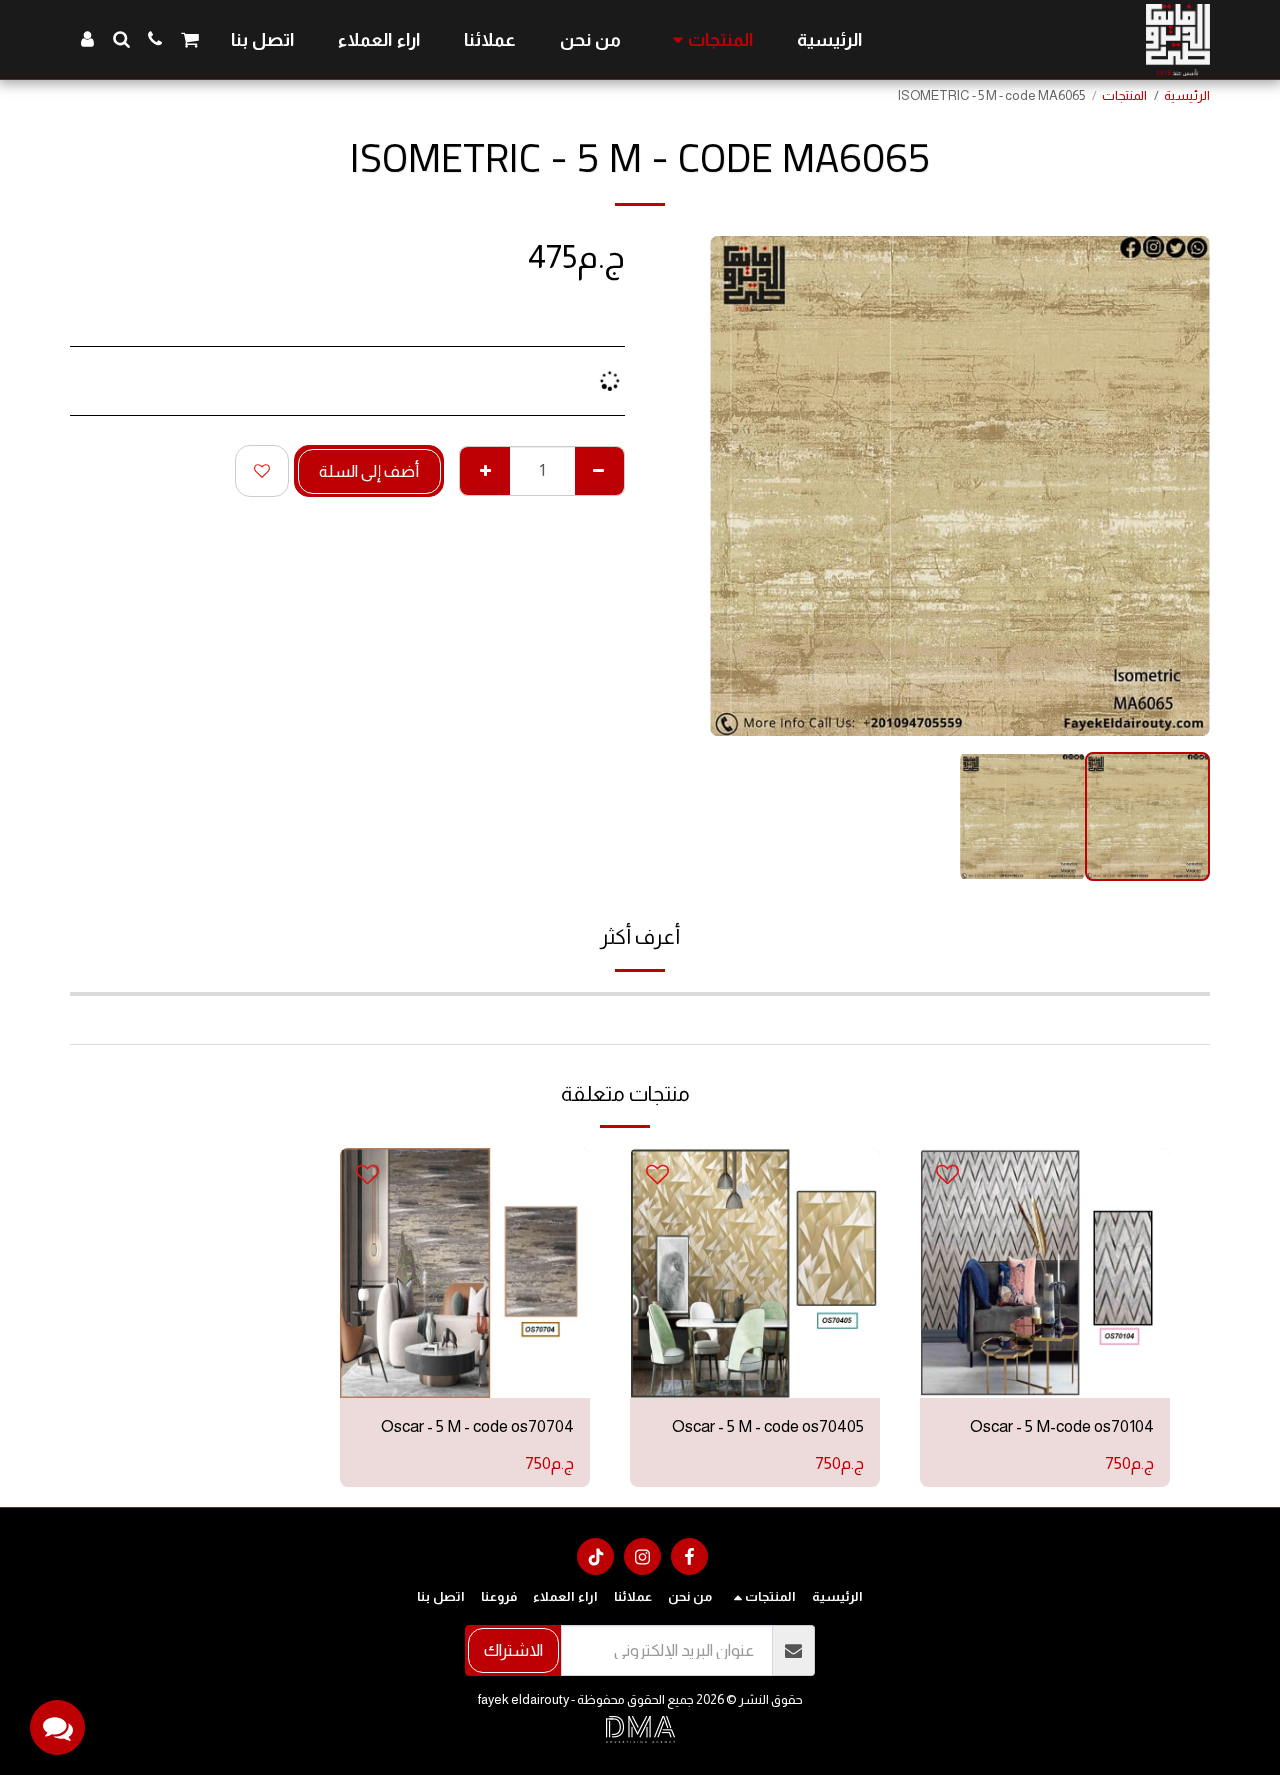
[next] (742, 486)
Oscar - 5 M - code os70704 (477, 1426)
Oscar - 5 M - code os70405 (768, 1426)
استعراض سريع (1045, 1336)
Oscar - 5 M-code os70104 (1062, 1426)
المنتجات (1124, 95)
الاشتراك (513, 1650)
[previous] (1178, 486)
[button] (190, 40)
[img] (1045, 1273)
